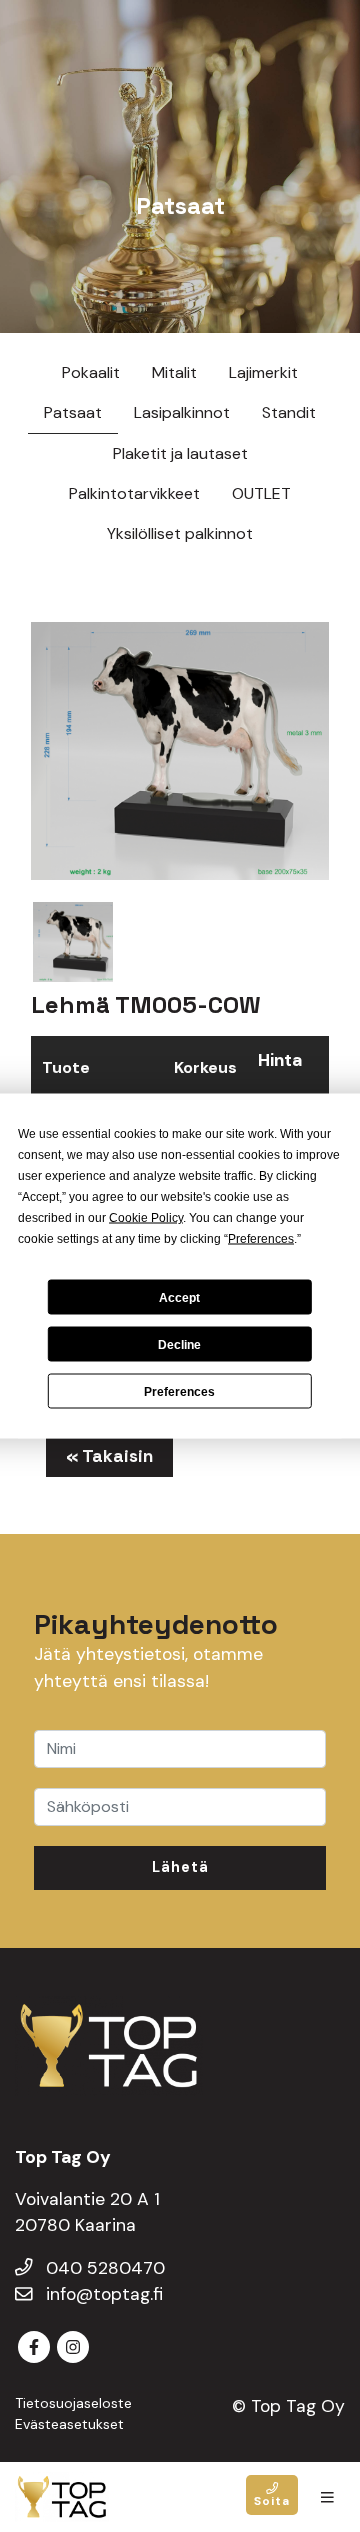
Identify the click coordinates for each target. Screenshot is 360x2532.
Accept (179, 1297)
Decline (179, 1344)
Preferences (179, 1391)
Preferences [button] (261, 1239)
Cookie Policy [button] (146, 1218)
